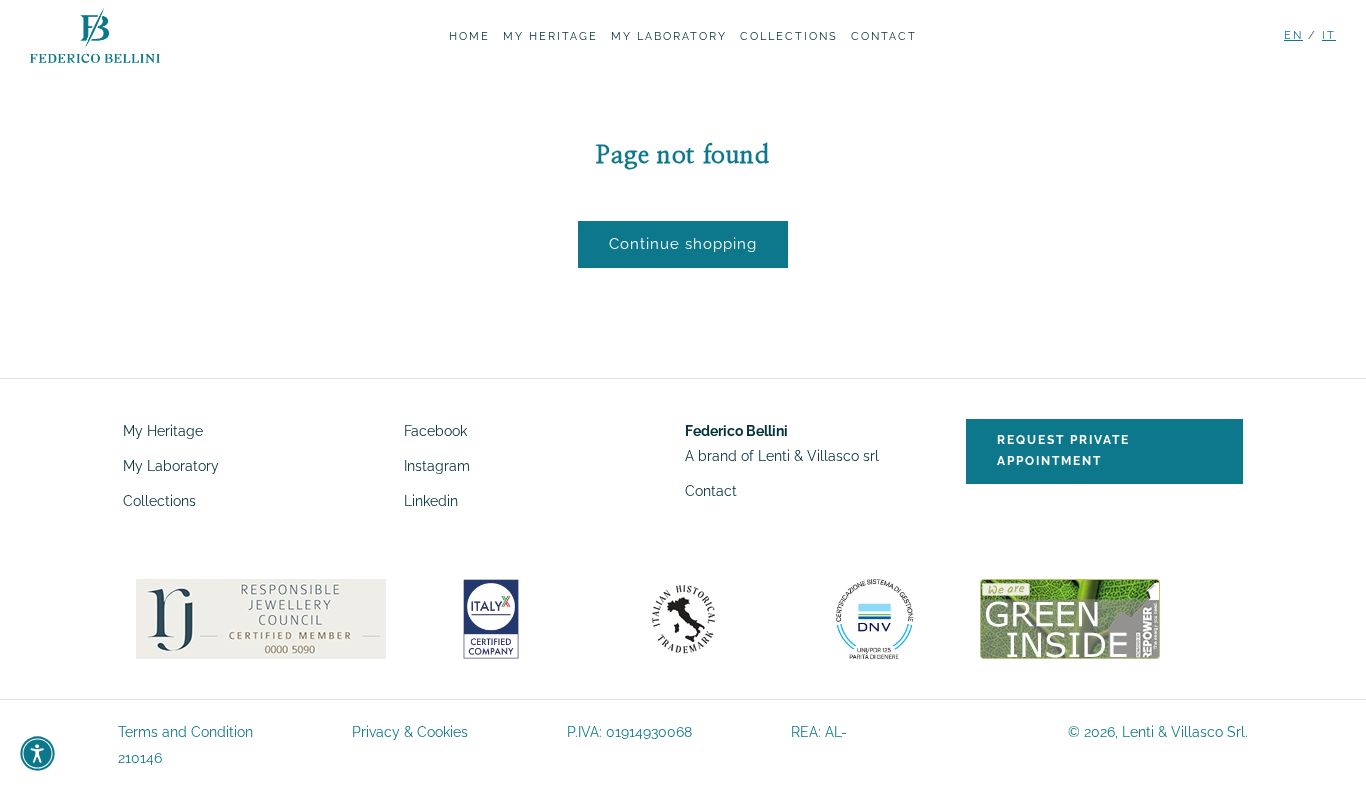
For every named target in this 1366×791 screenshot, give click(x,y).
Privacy (376, 732)
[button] (37, 753)
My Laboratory (171, 466)
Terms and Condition (185, 732)
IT (1329, 35)
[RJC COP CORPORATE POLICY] (261, 618)
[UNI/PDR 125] (874, 618)
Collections (159, 501)
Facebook (435, 431)
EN (1293, 35)
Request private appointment (1063, 451)
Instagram (437, 466)
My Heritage (163, 431)
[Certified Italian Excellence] (491, 618)
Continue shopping (683, 244)
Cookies (442, 732)
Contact (711, 491)
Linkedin (431, 501)
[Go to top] (1327, 750)
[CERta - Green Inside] (1070, 618)
